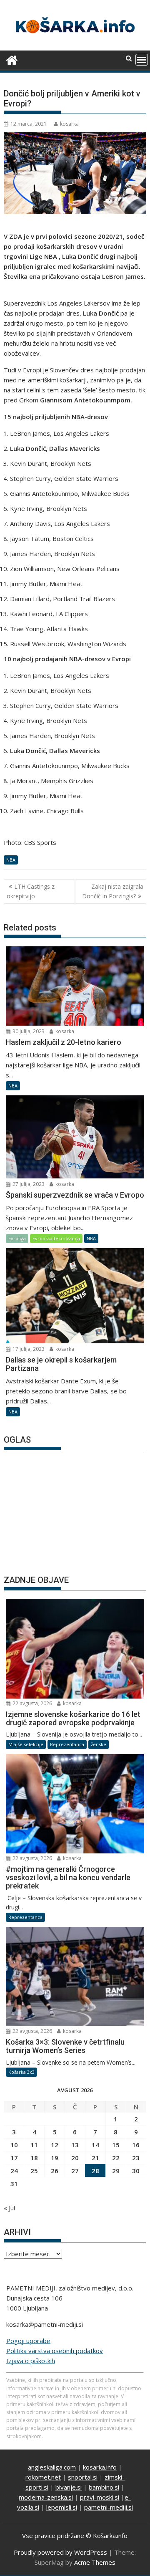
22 (116, 2158)
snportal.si (83, 2477)
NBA (11, 860)
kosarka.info (100, 2467)
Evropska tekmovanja (56, 1238)
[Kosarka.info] (12, 59)
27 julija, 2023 (28, 1184)
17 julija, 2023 (28, 1349)
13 (75, 2145)
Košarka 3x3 (21, 2072)
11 (34, 2145)
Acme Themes (95, 2562)
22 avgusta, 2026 (32, 1703)
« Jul (9, 2208)
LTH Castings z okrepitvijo (31, 891)
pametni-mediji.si (109, 2507)
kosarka (69, 124)
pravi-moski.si (100, 2497)
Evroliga (17, 1238)
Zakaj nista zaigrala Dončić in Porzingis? (113, 891)
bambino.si (104, 2487)
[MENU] (142, 60)
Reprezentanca (67, 1744)
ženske (99, 1744)
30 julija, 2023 (28, 1031)
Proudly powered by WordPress (60, 2552)
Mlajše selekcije (26, 1744)
